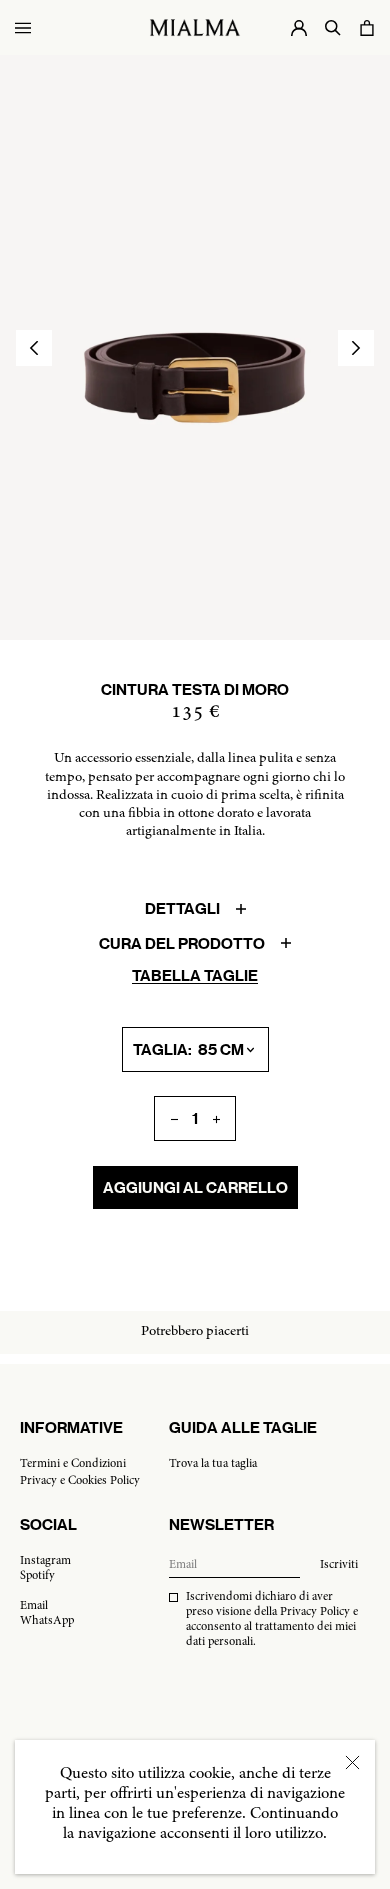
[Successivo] (356, 348)
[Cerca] (333, 27)
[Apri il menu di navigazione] (23, 27)
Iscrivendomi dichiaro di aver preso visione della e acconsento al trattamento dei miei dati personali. (272, 1619)
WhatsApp (47, 1621)
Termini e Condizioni (73, 1464)
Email (34, 1606)
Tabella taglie (195, 975)
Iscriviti (339, 1565)
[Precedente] (34, 348)
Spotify (37, 1576)
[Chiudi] (352, 1762)
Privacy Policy (315, 1612)
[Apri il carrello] (367, 27)
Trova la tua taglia (213, 1464)
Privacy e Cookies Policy (80, 1481)
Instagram (45, 1561)
